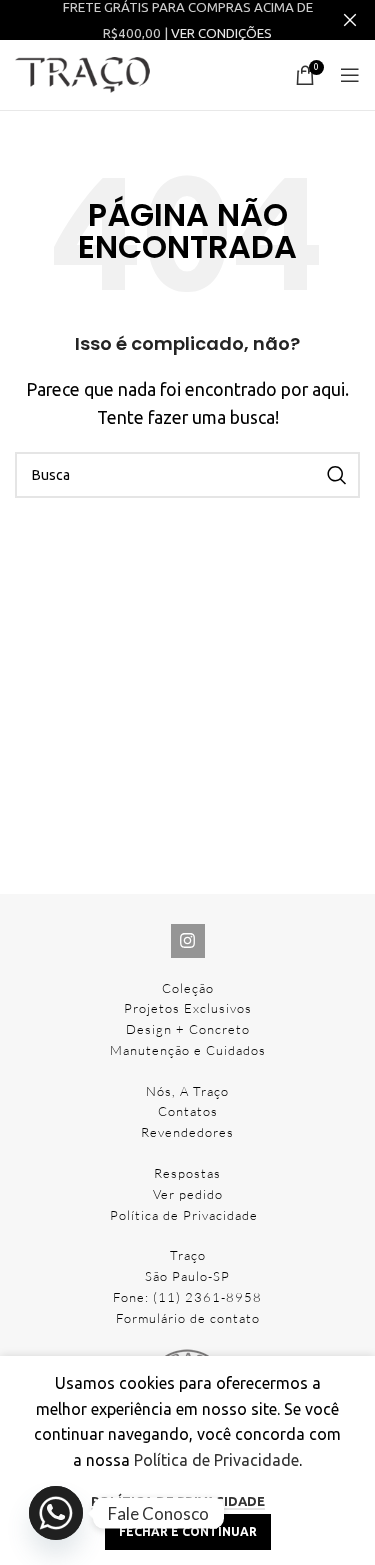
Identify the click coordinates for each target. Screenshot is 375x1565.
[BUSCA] (337, 475)
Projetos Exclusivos (188, 1008)
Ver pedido (188, 1194)
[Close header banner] (350, 20)
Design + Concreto (188, 1029)
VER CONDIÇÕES (221, 33)
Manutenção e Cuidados (188, 1050)
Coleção (188, 988)
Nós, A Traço (187, 1091)
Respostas (187, 1173)
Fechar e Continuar (188, 1531)
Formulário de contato (188, 1318)
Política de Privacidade (184, 1215)
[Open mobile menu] (350, 75)
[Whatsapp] (56, 1513)
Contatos (188, 1111)
